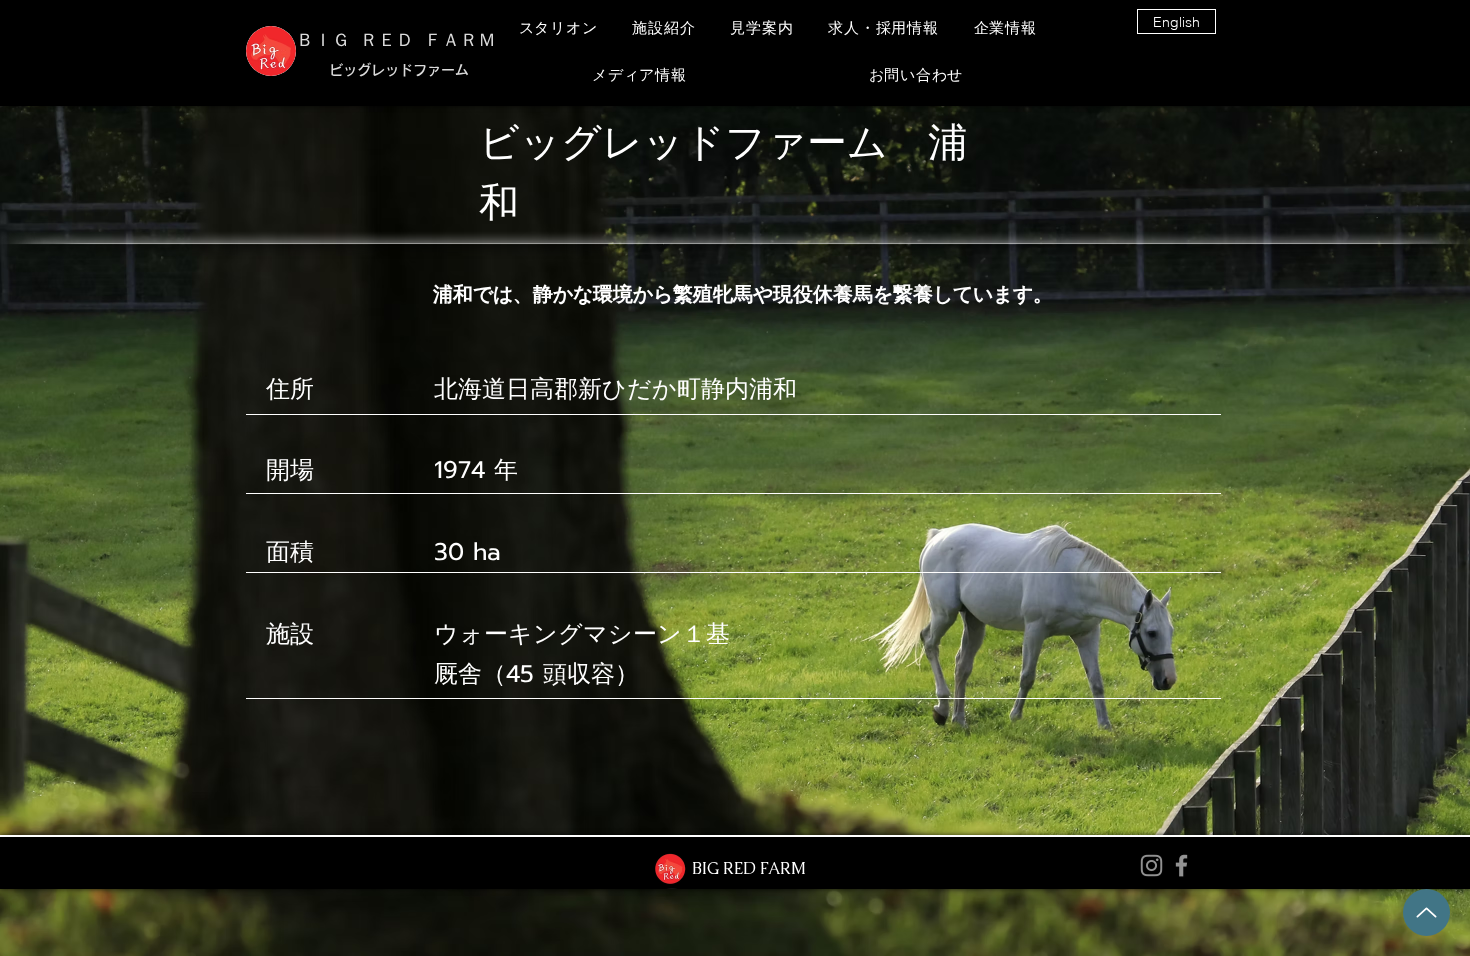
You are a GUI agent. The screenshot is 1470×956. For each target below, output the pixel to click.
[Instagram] (1151, 865)
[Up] (1426, 912)
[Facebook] (1181, 865)
